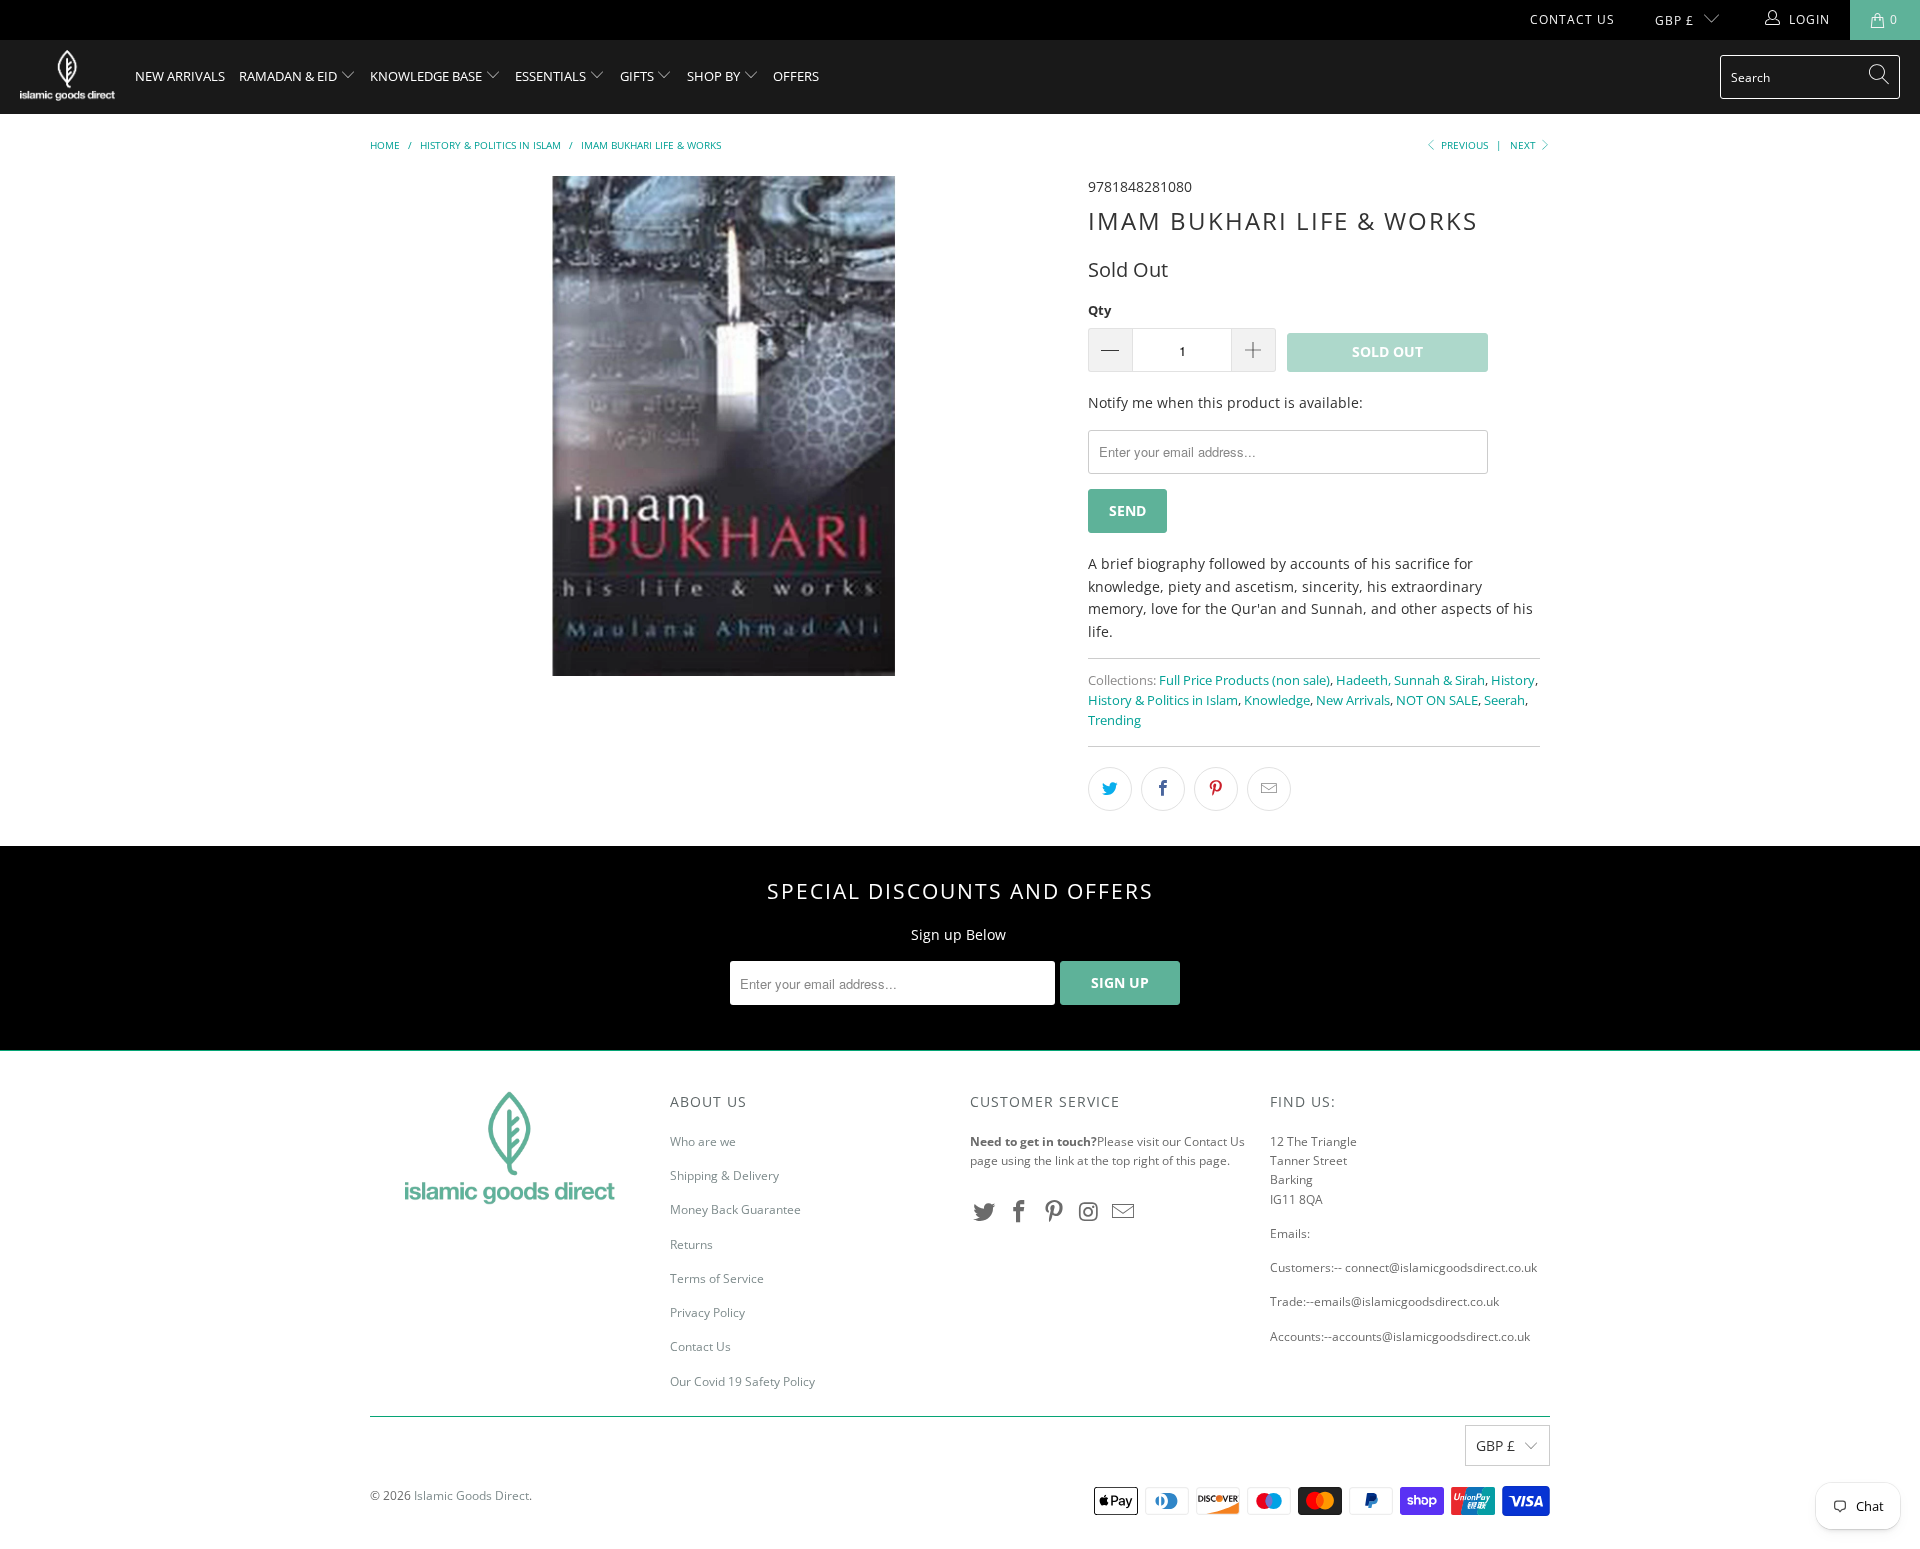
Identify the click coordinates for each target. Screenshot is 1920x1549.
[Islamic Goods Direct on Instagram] (1089, 1212)
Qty (1099, 310)
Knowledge (1277, 700)
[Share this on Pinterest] (1216, 789)
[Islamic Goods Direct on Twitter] (985, 1212)
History (1513, 680)
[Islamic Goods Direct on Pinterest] (1054, 1212)
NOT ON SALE (1437, 700)
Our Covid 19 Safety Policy (742, 1381)
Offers (796, 76)
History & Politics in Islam (1163, 700)
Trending (1114, 720)
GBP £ (1674, 20)
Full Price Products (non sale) (1244, 680)
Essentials (552, 76)
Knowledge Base (427, 76)
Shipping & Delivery (724, 1175)
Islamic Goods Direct (471, 1495)
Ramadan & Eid (289, 76)
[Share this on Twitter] (1110, 789)
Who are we (703, 1141)
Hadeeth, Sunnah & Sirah (1410, 680)
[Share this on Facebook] (1163, 789)
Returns (691, 1244)
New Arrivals (180, 76)
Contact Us (1572, 19)
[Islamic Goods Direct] (67, 77)
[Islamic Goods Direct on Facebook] (1020, 1212)
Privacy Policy (707, 1312)
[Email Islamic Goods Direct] (1124, 1212)
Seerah (1504, 700)
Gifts (638, 76)
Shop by (715, 76)
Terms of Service (717, 1278)
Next (1524, 145)
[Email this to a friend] (1269, 789)
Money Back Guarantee (735, 1209)
